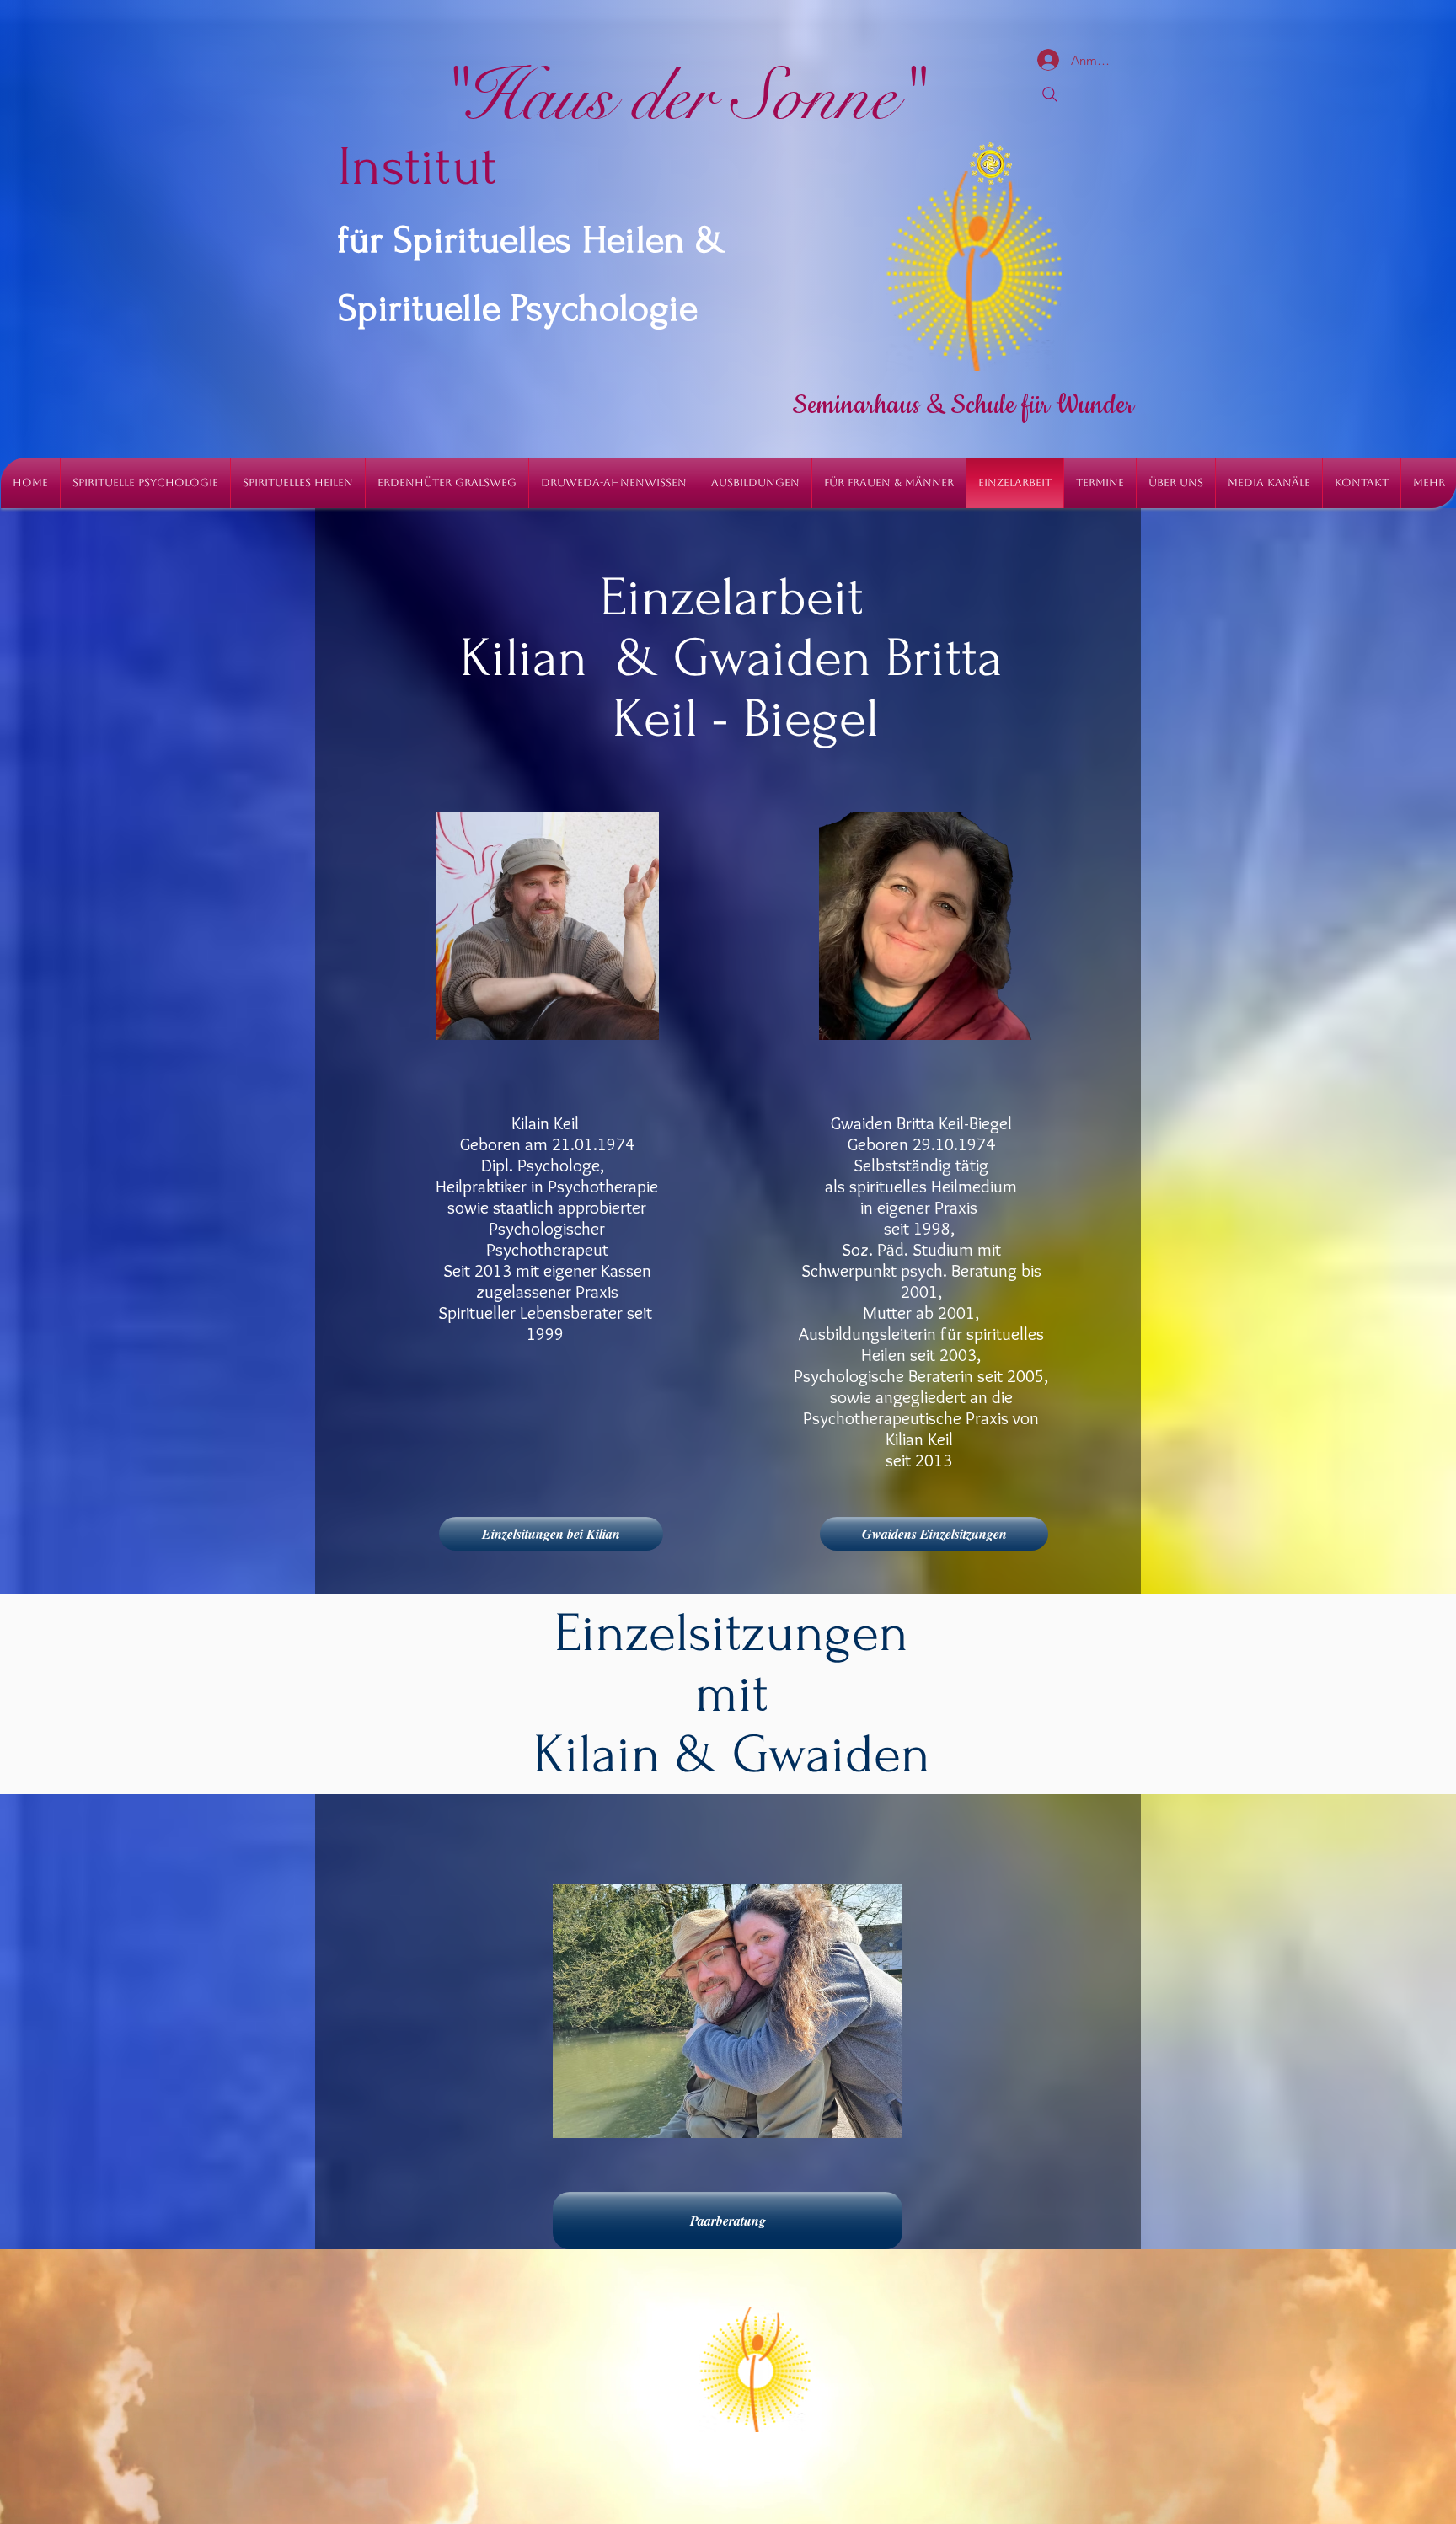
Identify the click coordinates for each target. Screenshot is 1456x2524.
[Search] (1050, 94)
